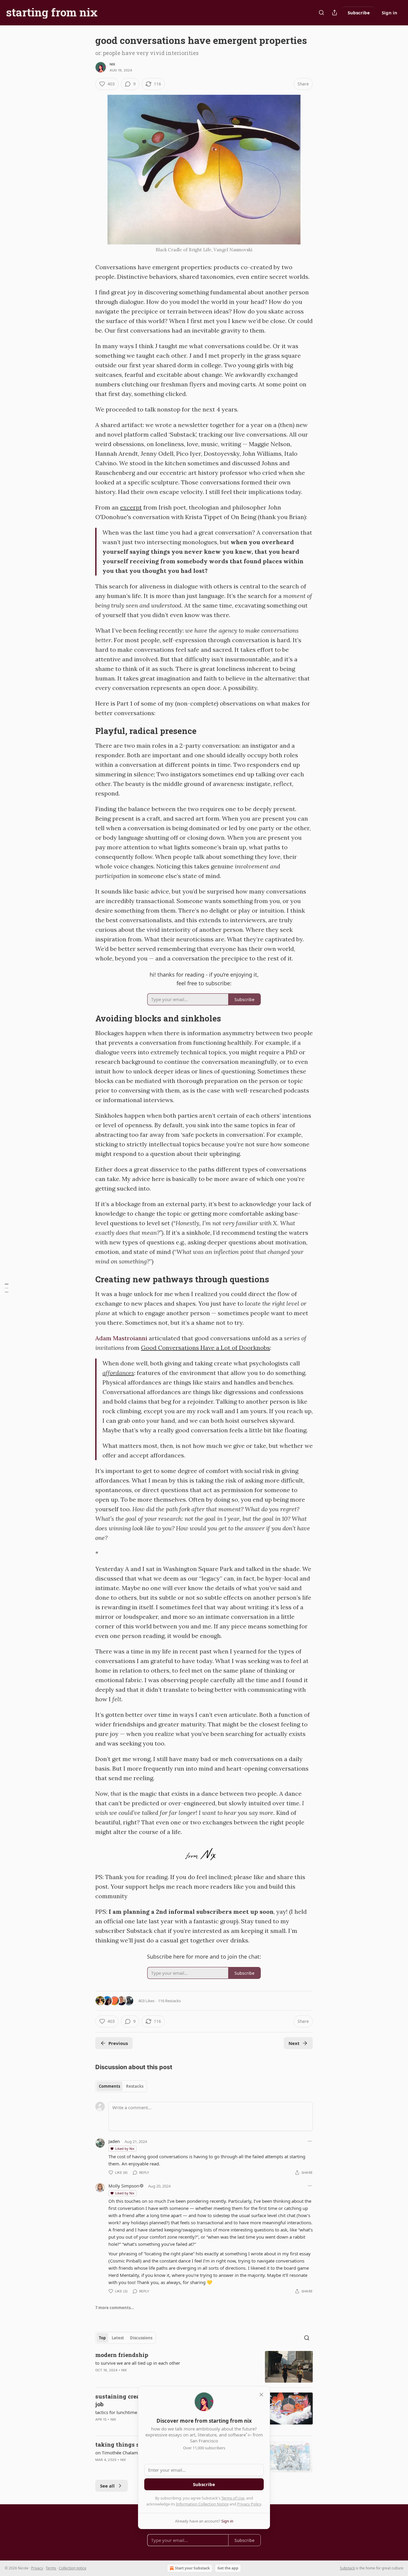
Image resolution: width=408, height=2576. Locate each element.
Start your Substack (192, 2568)
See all (107, 2486)
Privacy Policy (249, 2504)
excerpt (131, 507)
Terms (51, 2568)
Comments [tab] (109, 2086)
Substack (347, 2568)
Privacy (37, 2568)
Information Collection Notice (202, 2504)
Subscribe (359, 13)
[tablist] (121, 2086)
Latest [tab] (118, 2338)
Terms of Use (233, 2498)
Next (294, 2043)
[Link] (87, 731)
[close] (261, 2395)
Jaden (114, 2141)
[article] (204, 2367)
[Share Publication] (335, 13)
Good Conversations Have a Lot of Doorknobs (205, 1348)
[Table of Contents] (7, 1288)
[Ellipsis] (310, 2141)
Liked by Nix (125, 2149)
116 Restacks (169, 2001)
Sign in (389, 13)
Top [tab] (102, 2338)
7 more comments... (115, 2308)
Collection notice (73, 2568)
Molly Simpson (124, 2186)
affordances (118, 1373)
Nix (112, 64)
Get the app (228, 2568)
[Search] (321, 13)
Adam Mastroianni (121, 1338)
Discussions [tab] (141, 2338)
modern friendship (122, 2355)
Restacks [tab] (135, 2086)
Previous (118, 2043)
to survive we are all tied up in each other (138, 2363)
